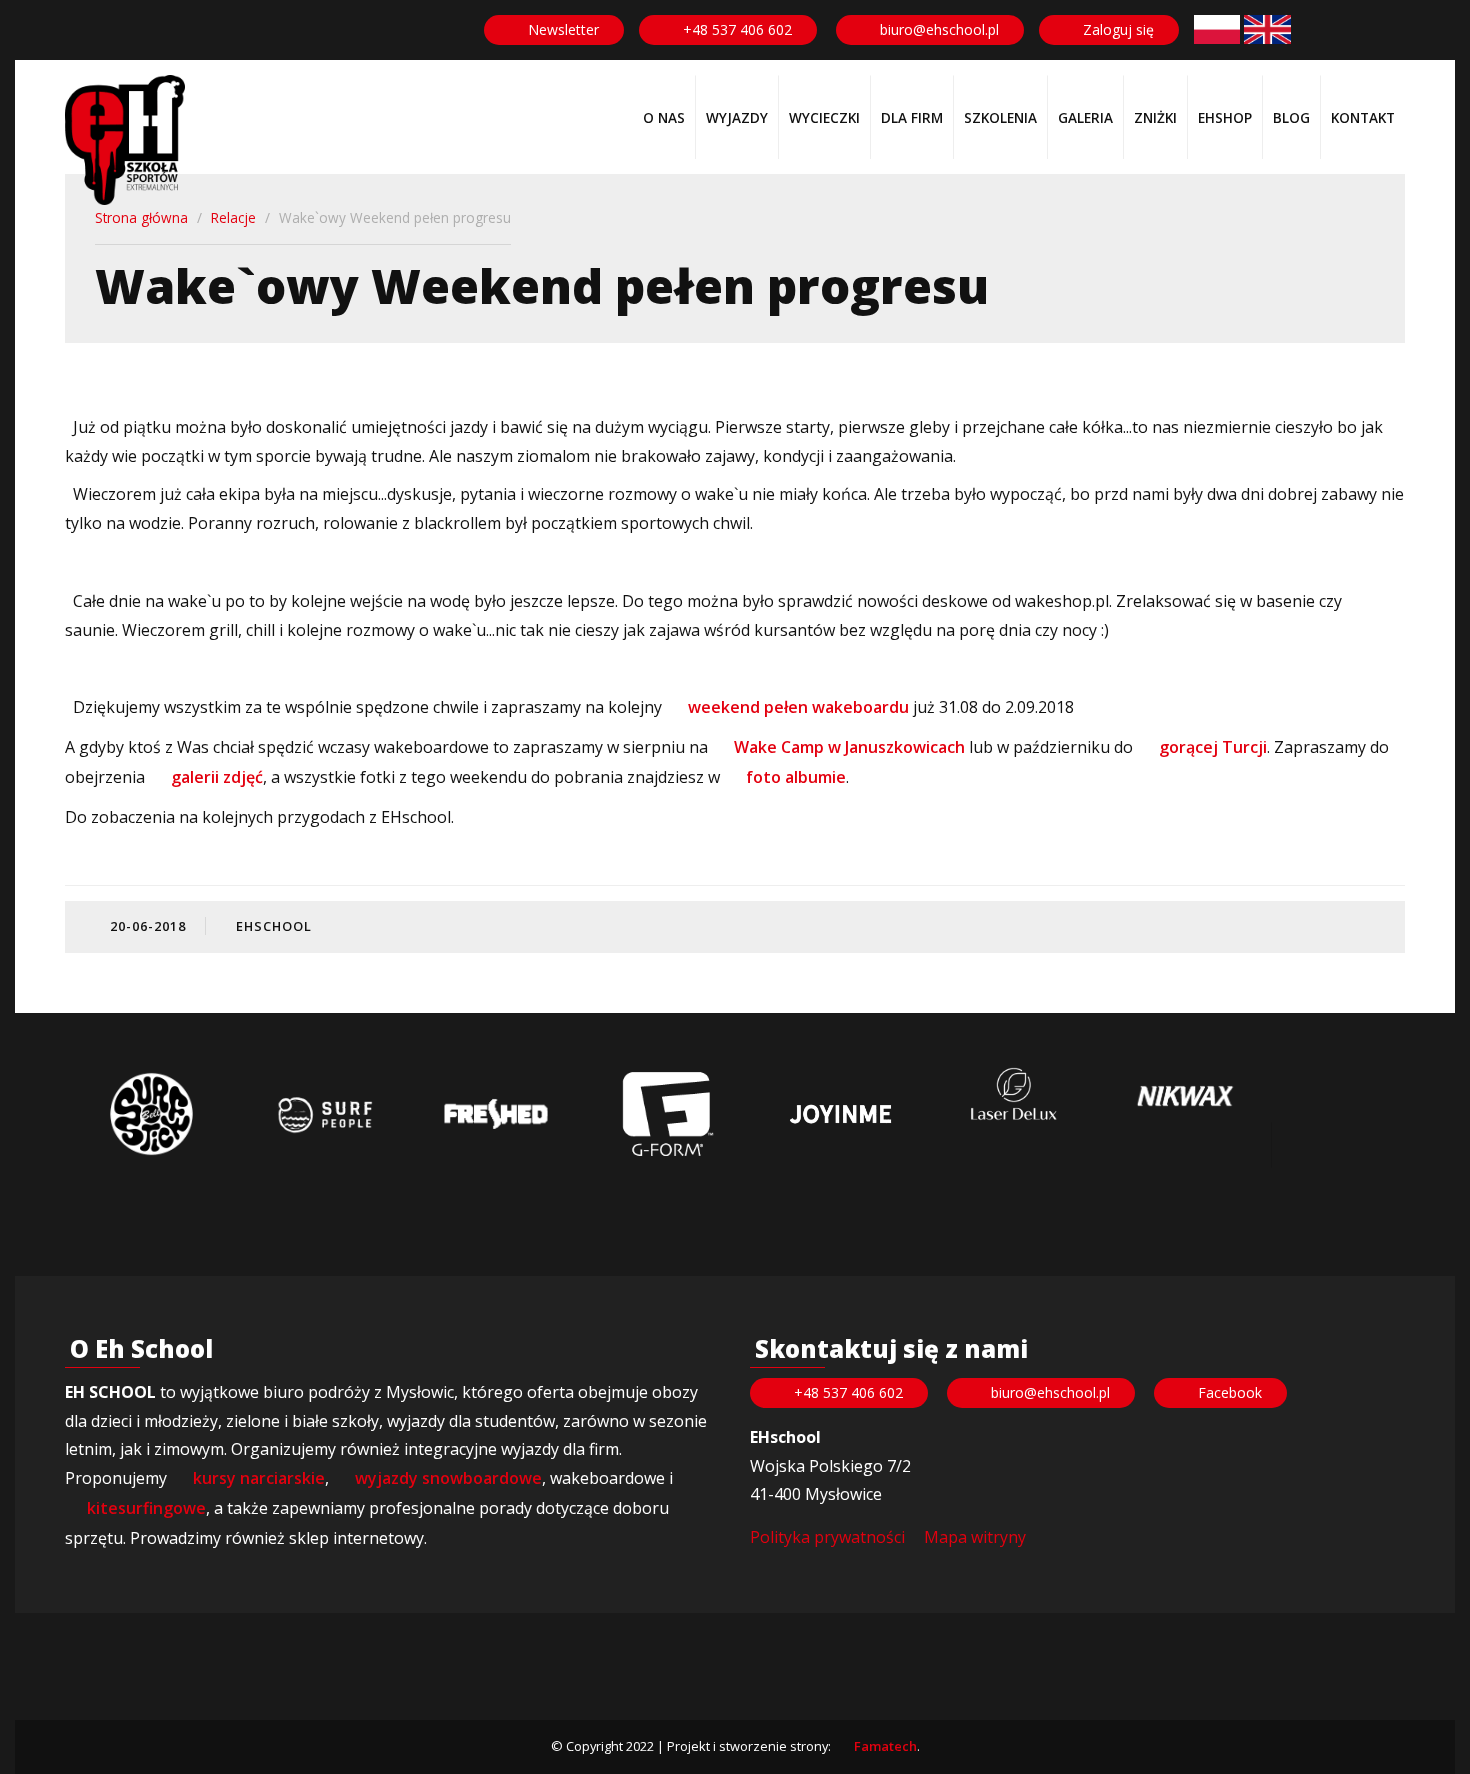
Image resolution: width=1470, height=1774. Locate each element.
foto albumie (794, 777)
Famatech (885, 1746)
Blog (1291, 117)
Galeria (1085, 117)
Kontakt (1363, 117)
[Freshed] (496, 1114)
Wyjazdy (737, 117)
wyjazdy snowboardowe (448, 1478)
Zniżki (1155, 117)
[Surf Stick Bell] (151, 1114)
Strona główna (141, 217)
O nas (664, 117)
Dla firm (912, 117)
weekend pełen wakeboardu (798, 707)
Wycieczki (824, 117)
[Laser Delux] (1013, 1095)
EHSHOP (1225, 117)
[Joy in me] (840, 1114)
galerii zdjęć (217, 777)
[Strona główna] (125, 140)
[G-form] (668, 1114)
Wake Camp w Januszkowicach (849, 747)
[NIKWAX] (1185, 1096)
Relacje (233, 217)
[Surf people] (324, 1114)
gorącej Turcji (1213, 747)
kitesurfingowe (146, 1508)
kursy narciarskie (259, 1478)
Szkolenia (1000, 117)
